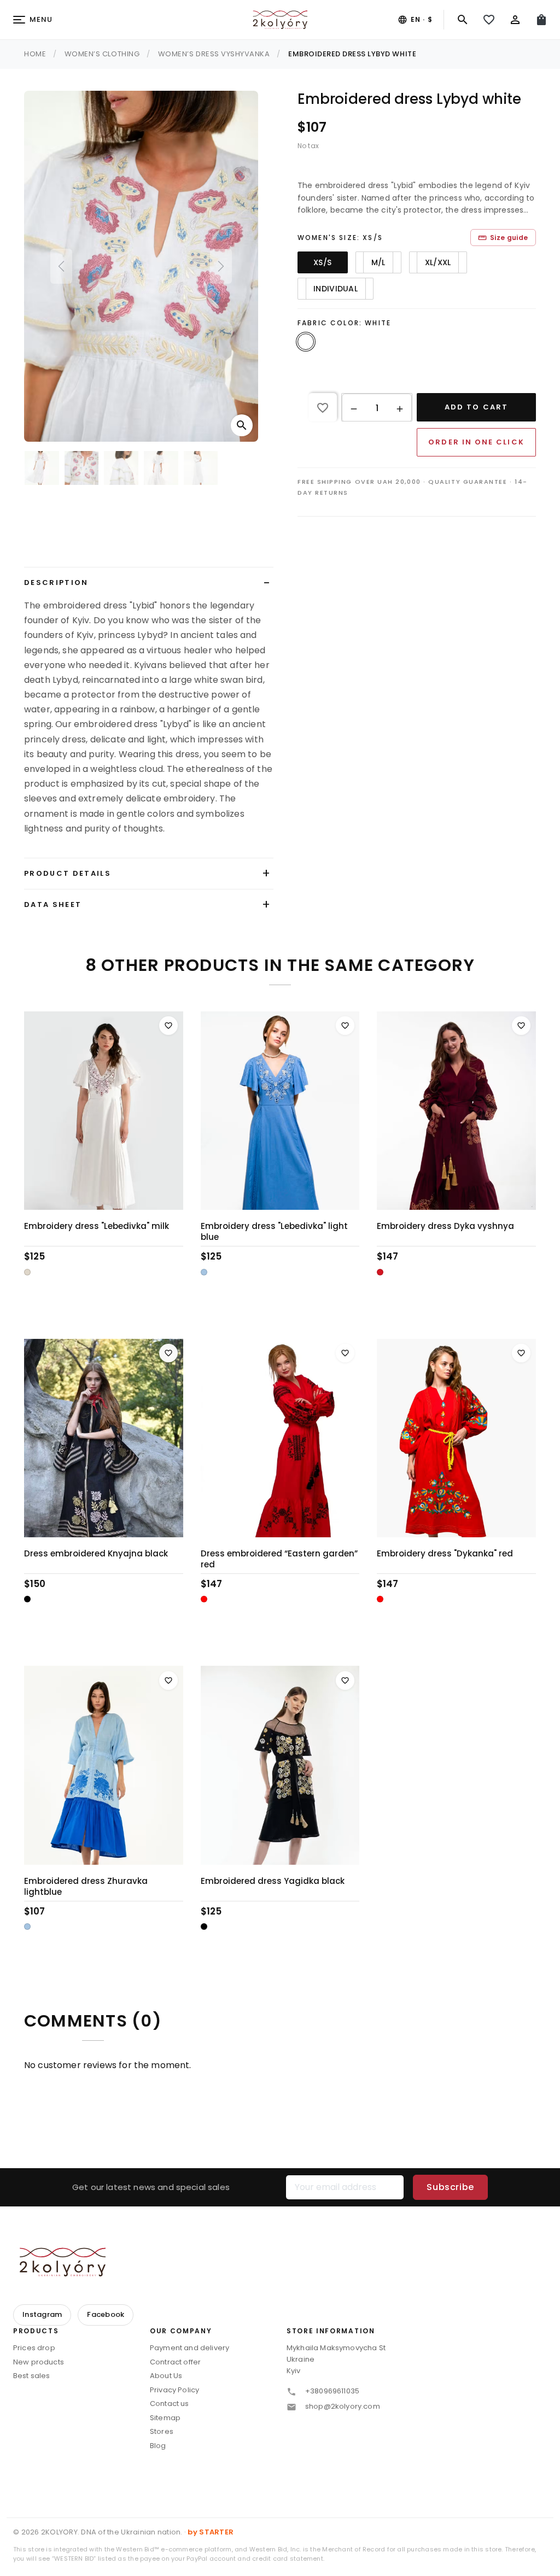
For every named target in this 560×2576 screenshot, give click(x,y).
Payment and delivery (189, 2348)
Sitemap (165, 2418)
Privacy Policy (174, 2390)
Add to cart (476, 407)
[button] (354, 408)
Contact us (170, 2404)
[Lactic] (27, 1272)
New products (39, 2362)
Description (56, 582)
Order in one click (476, 442)
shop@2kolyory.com (343, 2406)
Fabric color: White (344, 323)
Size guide (503, 238)
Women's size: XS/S (340, 238)
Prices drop (34, 2348)
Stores (162, 2431)
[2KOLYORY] (62, 2262)
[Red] (204, 1599)
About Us (166, 2376)
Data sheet (53, 904)
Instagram (42, 2314)
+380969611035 (332, 2391)
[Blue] (204, 1272)
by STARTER (211, 2532)
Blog (158, 2446)
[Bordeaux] (380, 1272)
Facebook (106, 2314)
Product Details (68, 873)
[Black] (27, 1599)
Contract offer (175, 2362)
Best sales (32, 2376)
